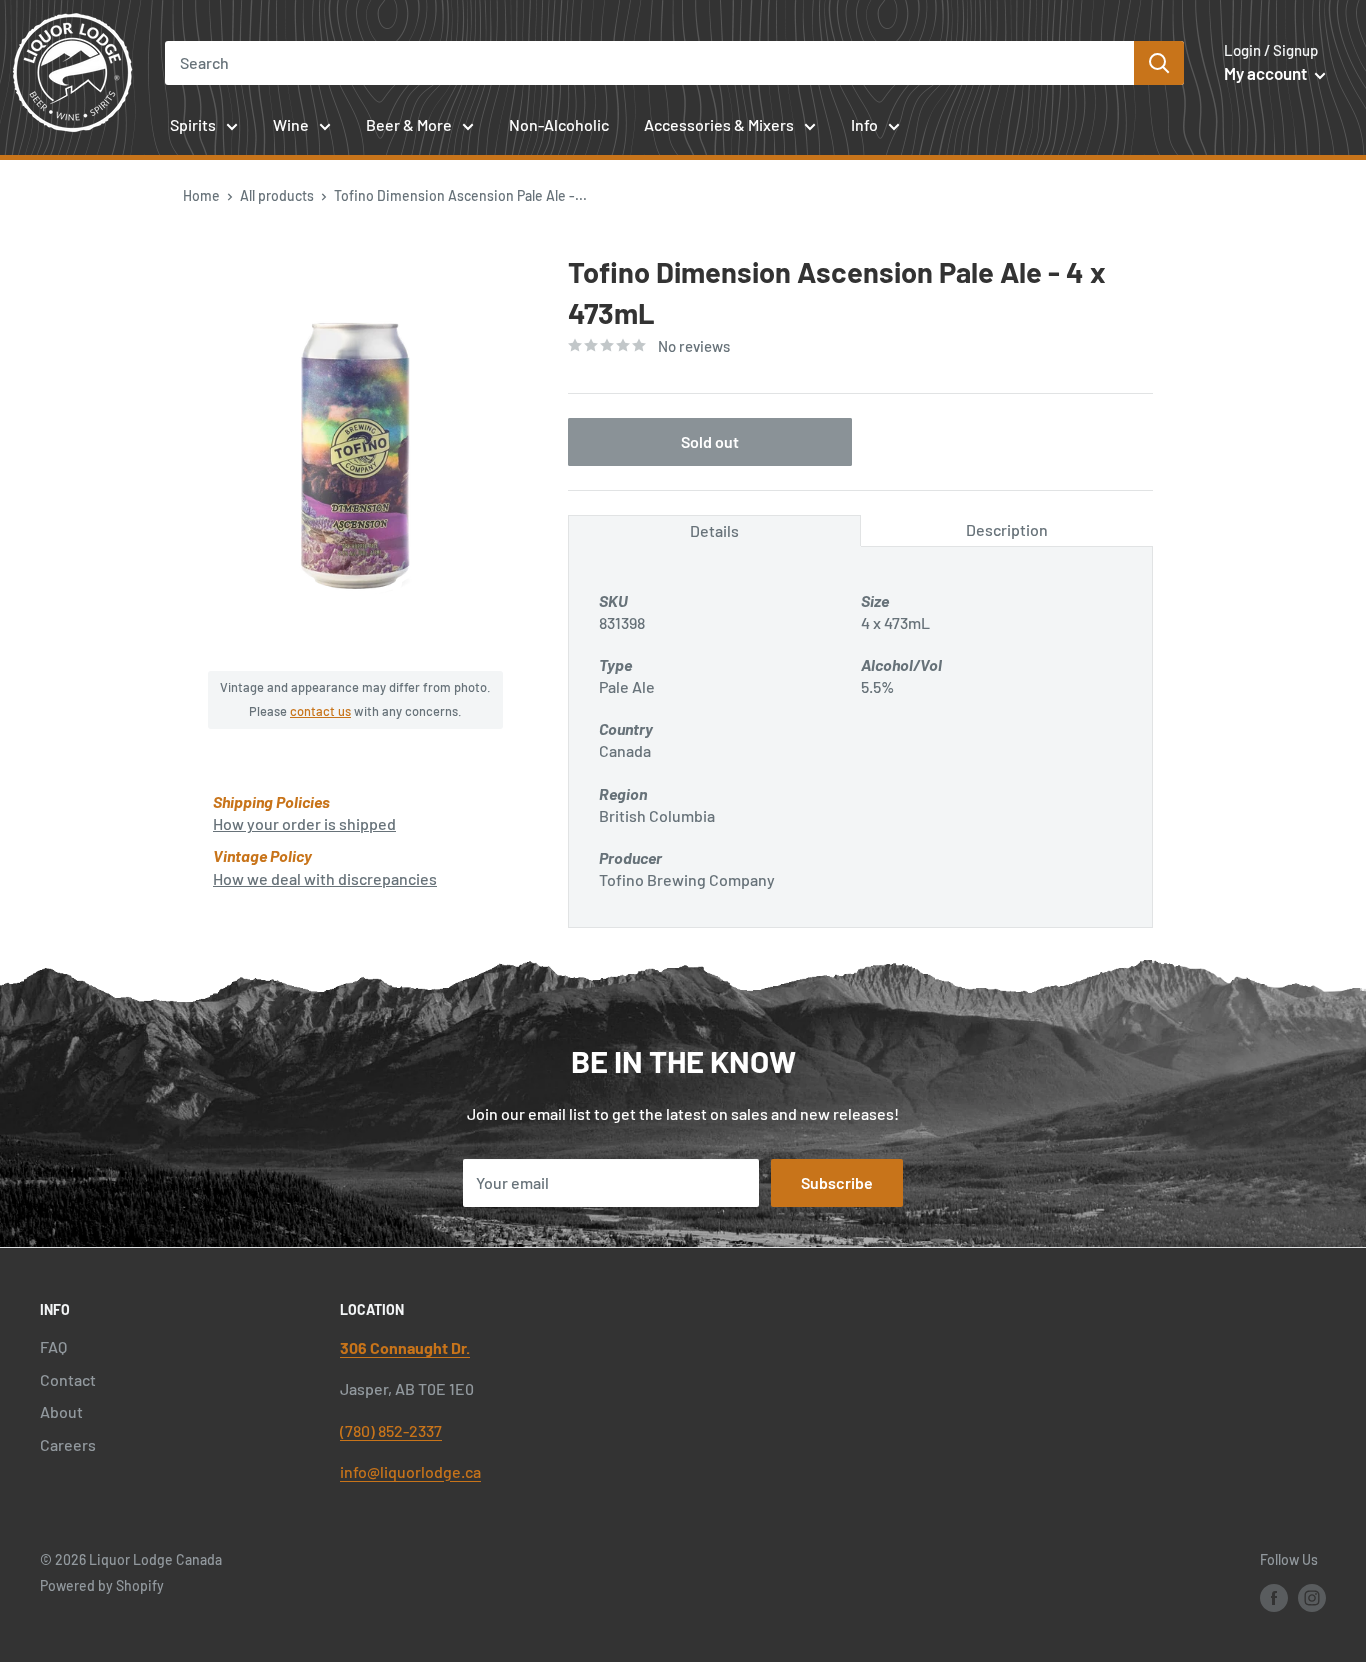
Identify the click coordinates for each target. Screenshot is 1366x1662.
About (61, 1411)
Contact (68, 1379)
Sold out (710, 441)
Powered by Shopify (102, 1585)
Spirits (193, 124)
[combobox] (649, 63)
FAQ (53, 1346)
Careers (68, 1444)
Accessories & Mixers (719, 124)
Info (864, 124)
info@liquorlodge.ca (410, 1471)
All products (277, 195)
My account (1267, 73)
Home (201, 195)
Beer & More (409, 124)
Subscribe (837, 1182)
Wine (291, 124)
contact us (320, 711)
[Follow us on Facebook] (1274, 1598)
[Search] (1159, 63)
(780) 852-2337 (391, 1430)
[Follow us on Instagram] (1312, 1598)
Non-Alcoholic (559, 124)
